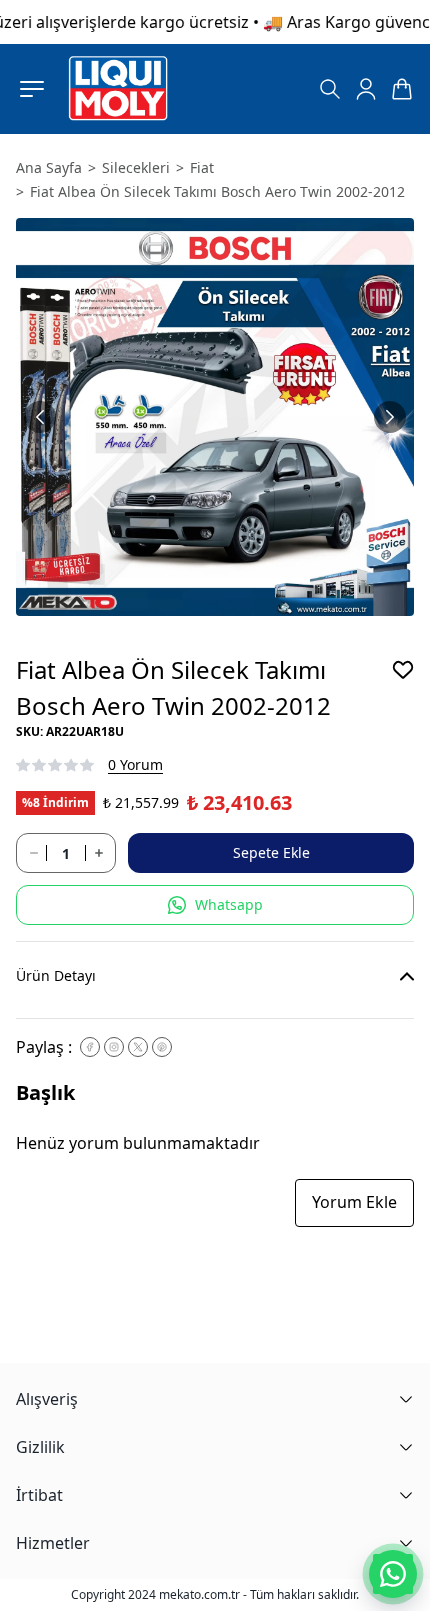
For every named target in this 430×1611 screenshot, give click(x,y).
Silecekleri (136, 167)
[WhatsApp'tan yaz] (393, 1574)
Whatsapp (229, 904)
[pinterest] (162, 1047)
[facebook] (90, 1047)
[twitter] (138, 1047)
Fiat (202, 167)
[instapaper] (114, 1047)
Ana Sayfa (49, 167)
